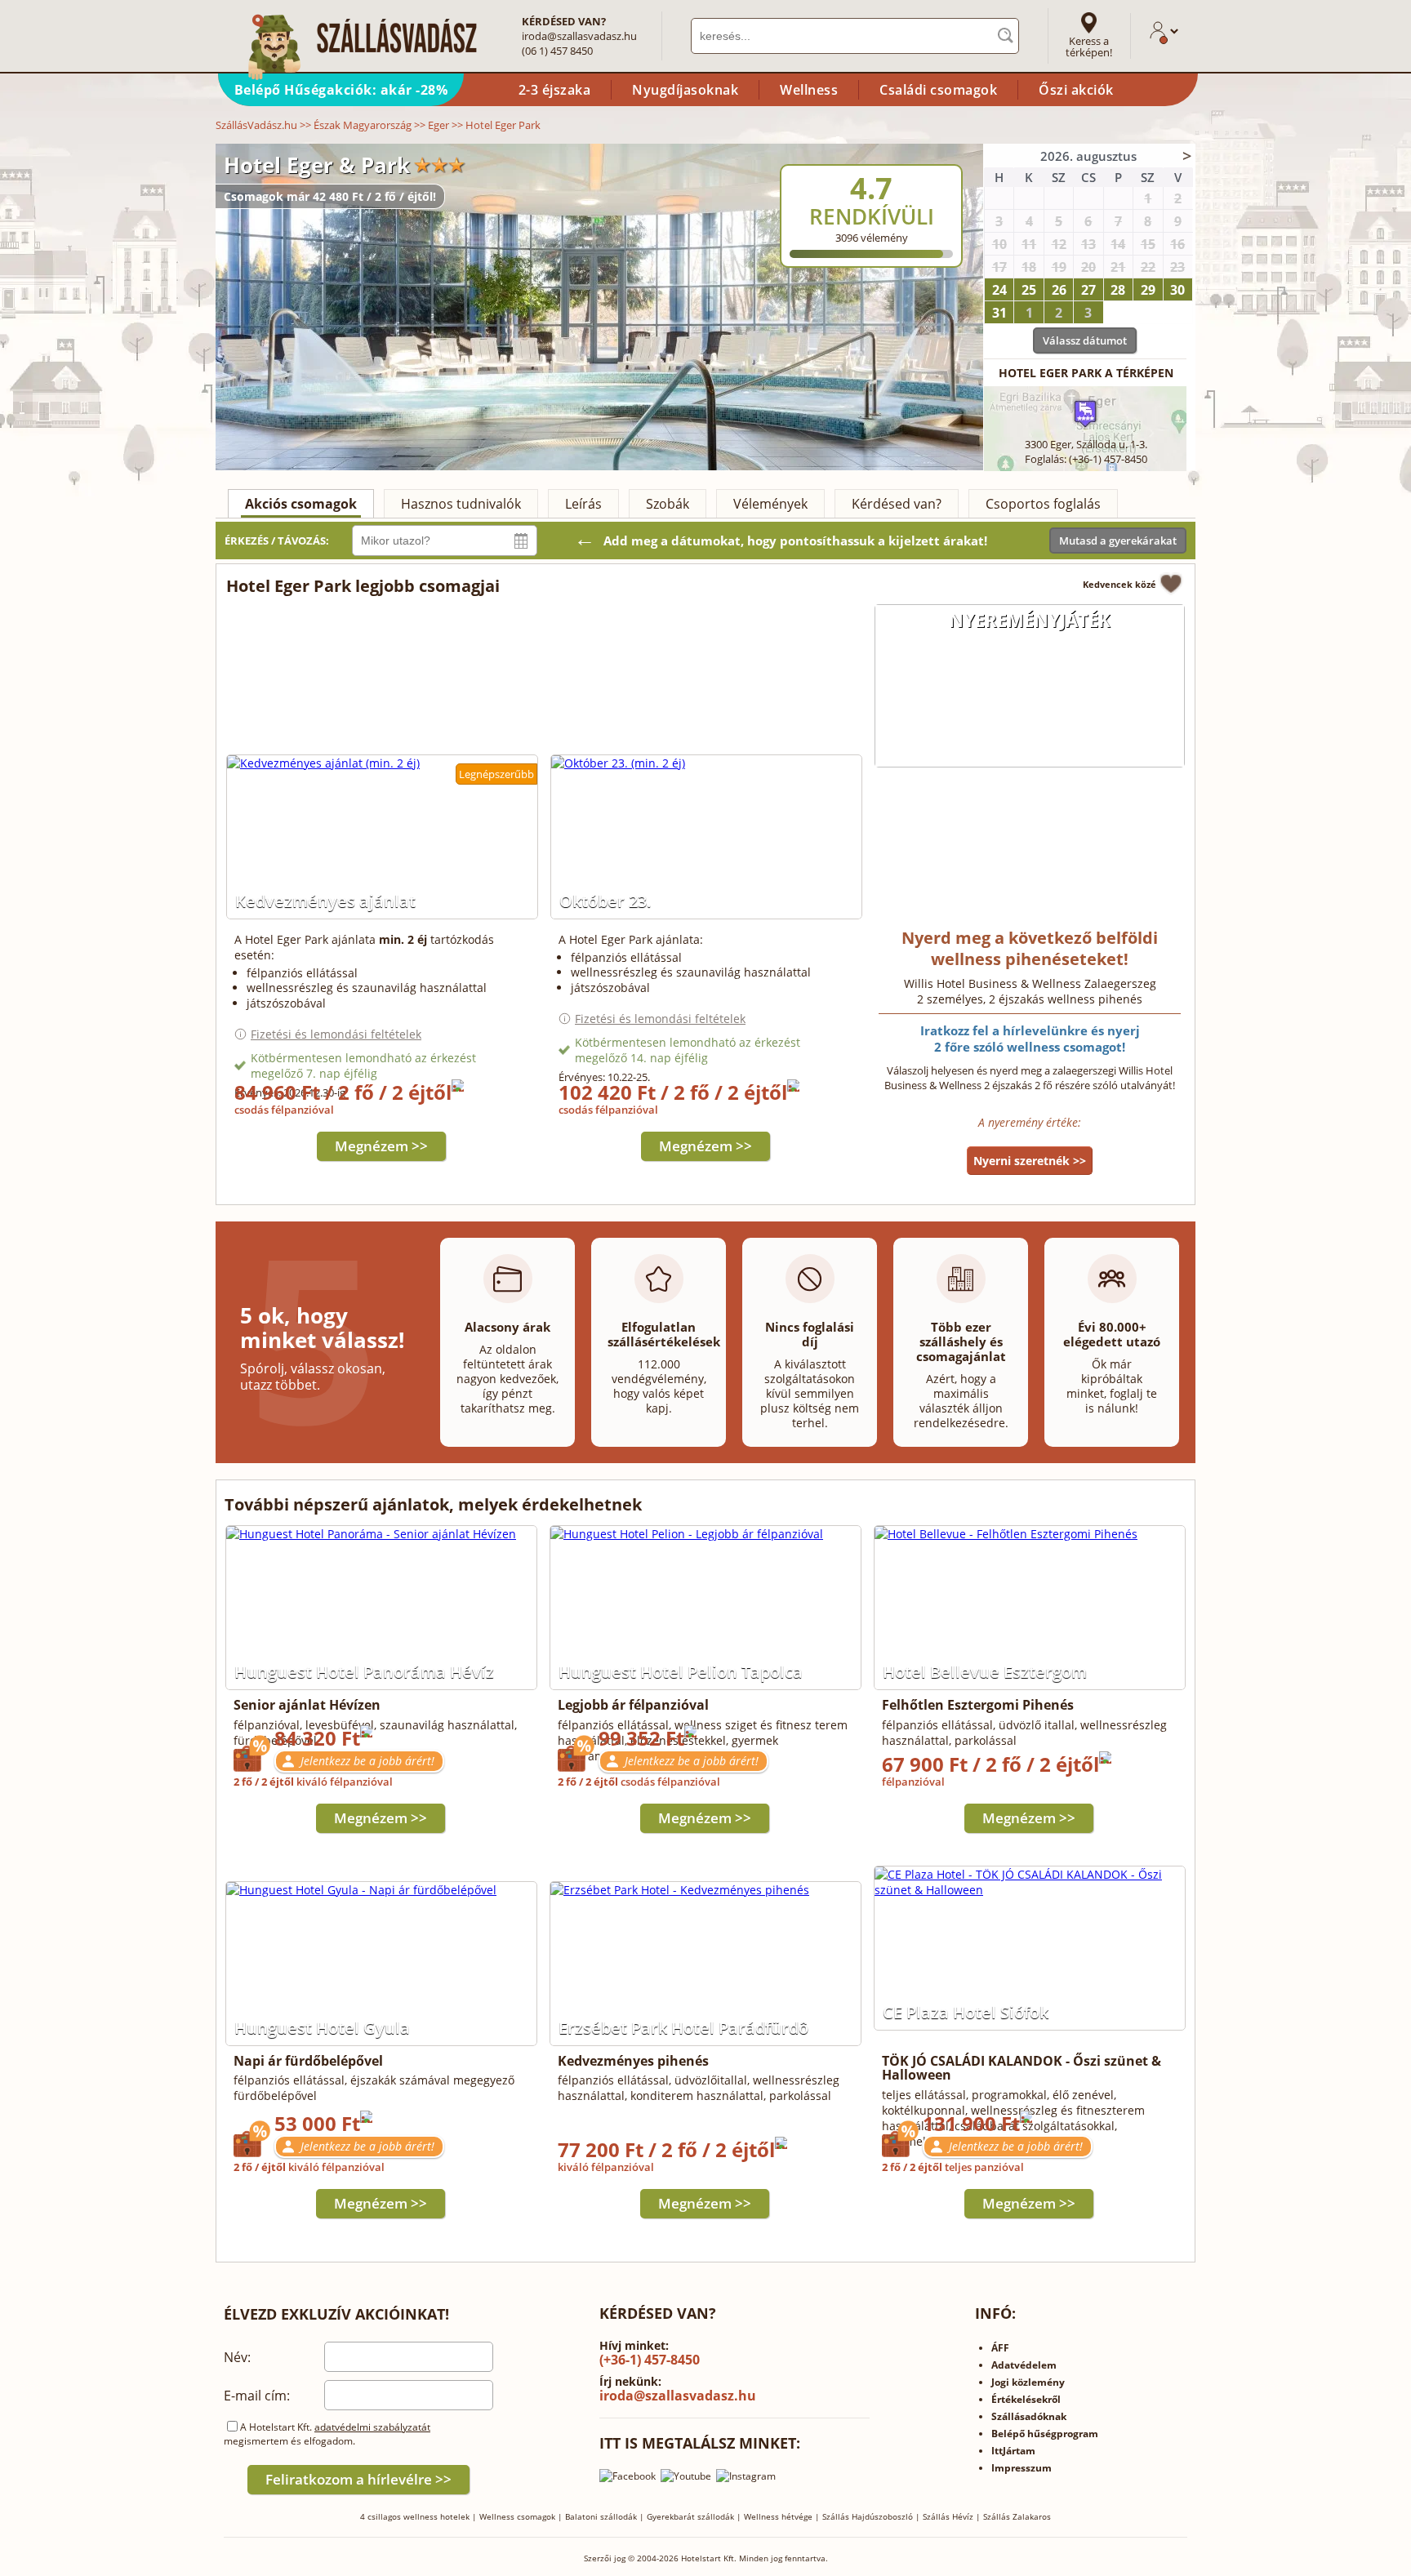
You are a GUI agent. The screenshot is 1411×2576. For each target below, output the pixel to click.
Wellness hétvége (778, 2516)
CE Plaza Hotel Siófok (966, 2012)
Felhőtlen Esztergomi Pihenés (978, 1705)
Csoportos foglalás (1043, 504)
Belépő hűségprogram (1045, 2434)
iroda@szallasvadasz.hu (579, 36)
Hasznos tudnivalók (461, 504)
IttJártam (1013, 2451)
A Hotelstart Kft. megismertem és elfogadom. (327, 2434)
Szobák (668, 504)
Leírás (583, 504)
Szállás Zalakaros (1017, 2516)
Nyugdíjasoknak (685, 90)
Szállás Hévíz (948, 2516)
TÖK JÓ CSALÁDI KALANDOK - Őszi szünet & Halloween (1022, 2068)
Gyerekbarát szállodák (690, 2516)
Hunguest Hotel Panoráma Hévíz (364, 1672)
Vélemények (770, 504)
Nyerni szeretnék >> (1030, 1161)
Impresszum (1022, 2468)
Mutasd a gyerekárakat (1118, 541)
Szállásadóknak (1029, 2416)
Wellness (809, 90)
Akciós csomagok (301, 504)
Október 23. (605, 901)
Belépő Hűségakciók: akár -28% (341, 90)
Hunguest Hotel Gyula (322, 2028)
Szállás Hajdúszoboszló (868, 2516)
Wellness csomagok (517, 2516)
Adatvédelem (1024, 2365)
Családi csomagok (938, 90)
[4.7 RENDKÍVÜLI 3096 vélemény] (915, 154)
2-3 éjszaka (555, 90)
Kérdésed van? (897, 504)
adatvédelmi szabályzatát (372, 2427)
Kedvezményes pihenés (633, 2061)
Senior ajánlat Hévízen (307, 1705)
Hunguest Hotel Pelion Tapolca (681, 1672)
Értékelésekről (1026, 2399)
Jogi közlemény (1028, 2382)
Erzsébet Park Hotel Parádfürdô (683, 2028)
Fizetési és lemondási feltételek (336, 1034)
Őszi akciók (1076, 90)
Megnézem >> (381, 1146)
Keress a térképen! (1089, 47)
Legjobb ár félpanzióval (633, 1705)
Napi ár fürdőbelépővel (308, 2061)
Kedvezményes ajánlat (325, 901)
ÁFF (1000, 2348)
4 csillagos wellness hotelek (415, 2516)
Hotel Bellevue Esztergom (985, 1672)
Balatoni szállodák (601, 2516)
